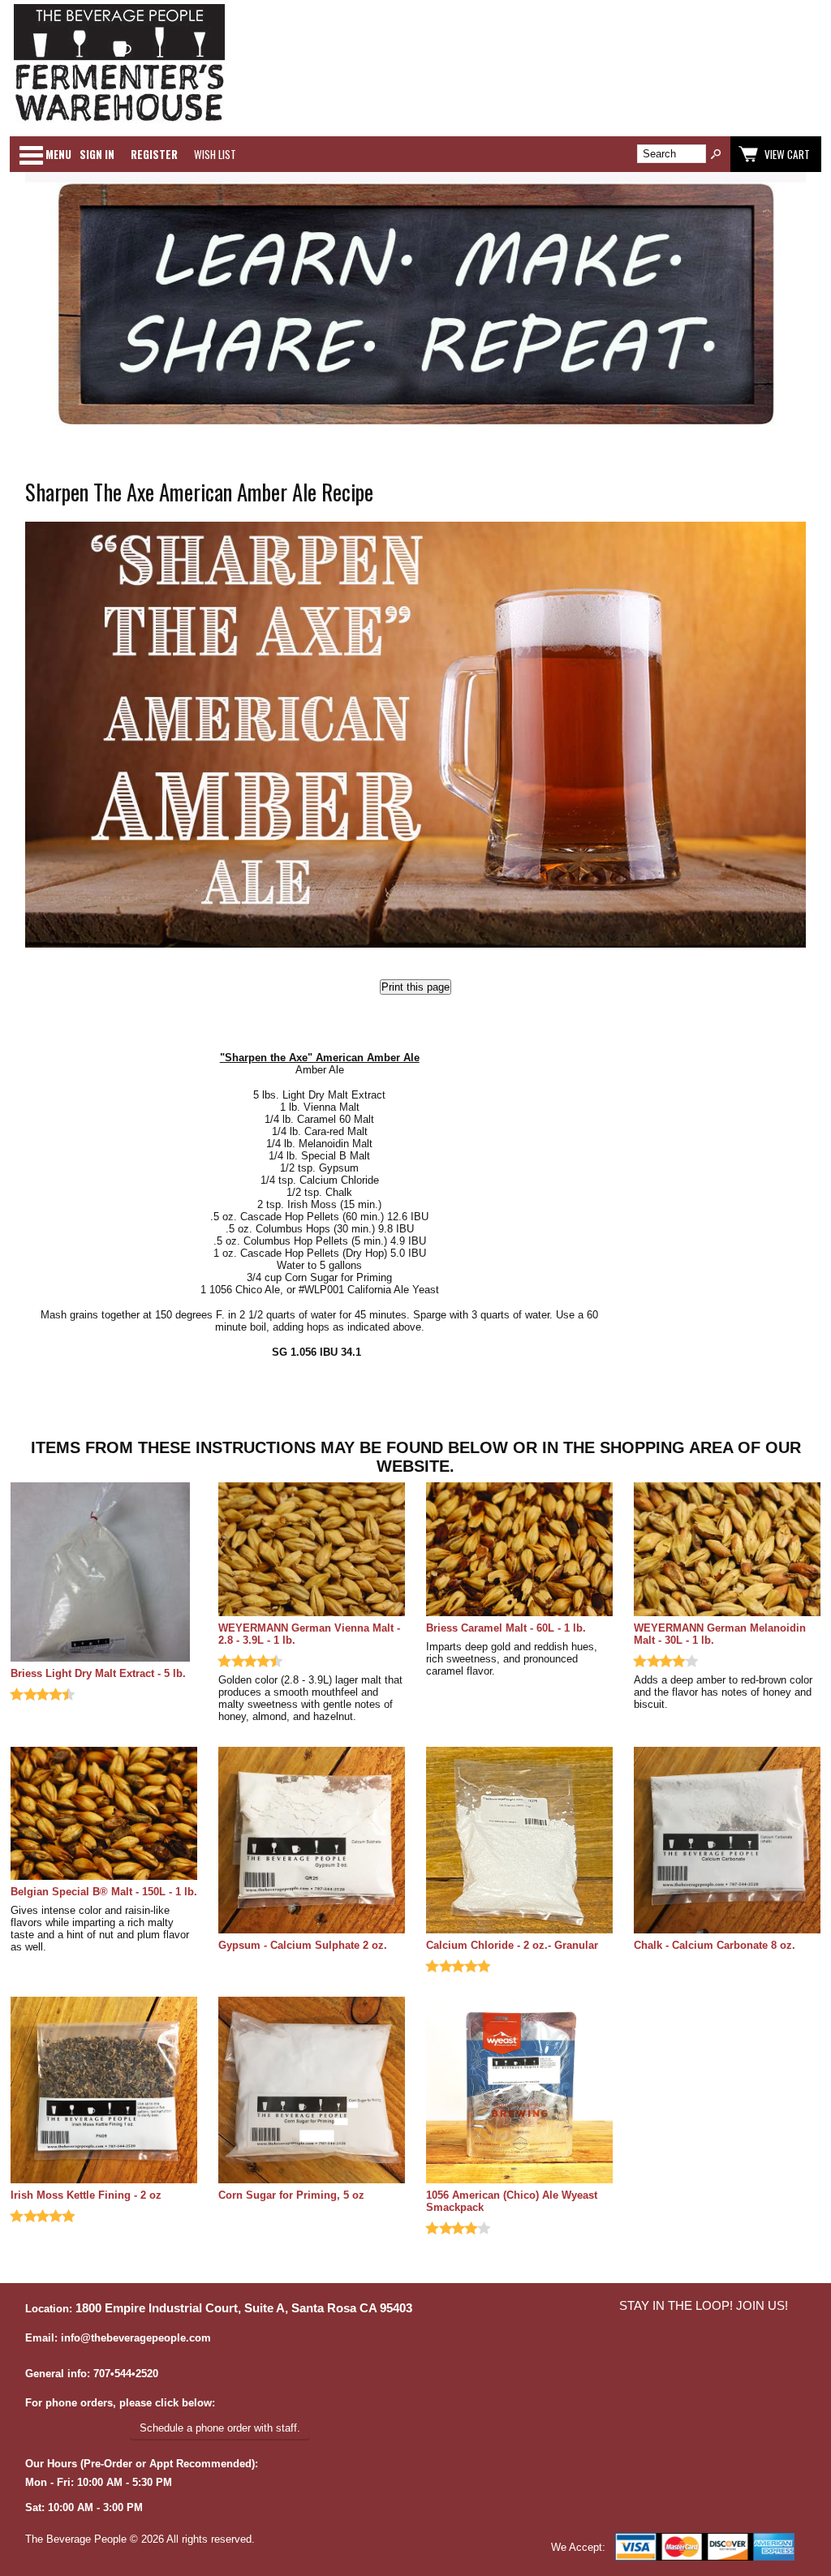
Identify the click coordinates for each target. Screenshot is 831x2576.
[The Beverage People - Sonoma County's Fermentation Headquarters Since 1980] (119, 122)
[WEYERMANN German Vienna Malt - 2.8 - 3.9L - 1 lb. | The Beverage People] (312, 1550)
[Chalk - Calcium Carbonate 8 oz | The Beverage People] (727, 1841)
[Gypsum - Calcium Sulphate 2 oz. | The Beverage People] (312, 1841)
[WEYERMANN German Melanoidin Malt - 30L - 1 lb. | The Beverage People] (727, 1550)
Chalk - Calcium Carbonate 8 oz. (715, 1945)
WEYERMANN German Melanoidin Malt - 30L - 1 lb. (720, 1634)
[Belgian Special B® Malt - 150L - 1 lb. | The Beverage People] (104, 1815)
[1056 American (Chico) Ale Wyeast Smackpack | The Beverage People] (519, 2091)
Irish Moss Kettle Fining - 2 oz (86, 2195)
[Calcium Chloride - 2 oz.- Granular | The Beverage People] (519, 1841)
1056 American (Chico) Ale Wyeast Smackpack (512, 2201)
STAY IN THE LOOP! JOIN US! (704, 2306)
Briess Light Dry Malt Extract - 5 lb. (98, 1673)
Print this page (415, 987)
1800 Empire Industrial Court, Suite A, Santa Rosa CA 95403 (244, 2308)
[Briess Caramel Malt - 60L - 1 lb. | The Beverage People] (519, 1550)
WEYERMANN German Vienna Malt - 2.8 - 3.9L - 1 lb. (309, 1634)
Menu (58, 154)
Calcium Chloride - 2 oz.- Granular (512, 1945)
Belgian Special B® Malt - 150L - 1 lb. (104, 1892)
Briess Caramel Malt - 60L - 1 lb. (506, 1628)
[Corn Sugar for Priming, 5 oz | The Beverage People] (312, 2091)
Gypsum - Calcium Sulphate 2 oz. (303, 1945)
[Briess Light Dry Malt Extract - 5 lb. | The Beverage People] (104, 1573)
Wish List (215, 154)
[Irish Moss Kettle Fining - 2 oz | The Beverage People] (104, 2091)
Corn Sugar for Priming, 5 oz (291, 2195)
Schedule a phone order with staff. (220, 2428)
